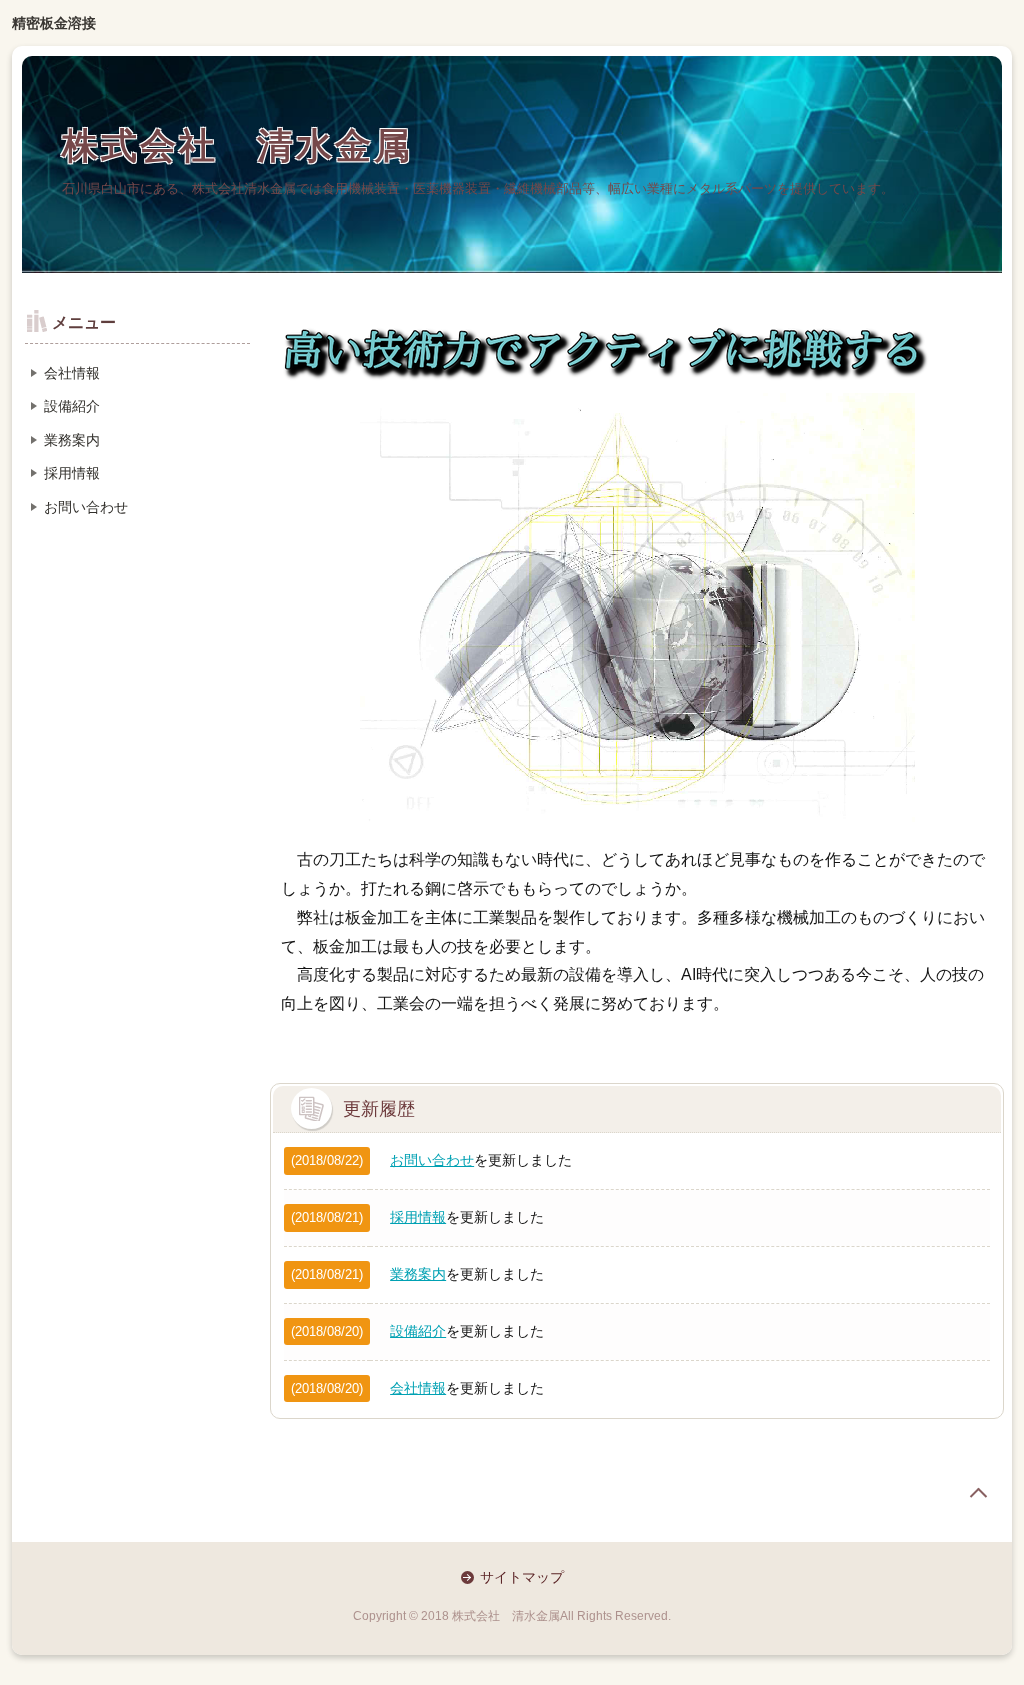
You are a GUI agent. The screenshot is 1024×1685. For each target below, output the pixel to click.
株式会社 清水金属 (237, 145)
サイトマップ (522, 1577)
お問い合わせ (432, 1160)
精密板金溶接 (54, 23)
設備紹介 (418, 1331)
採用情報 (418, 1217)
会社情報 (418, 1388)
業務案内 (418, 1274)
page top (978, 1493)
